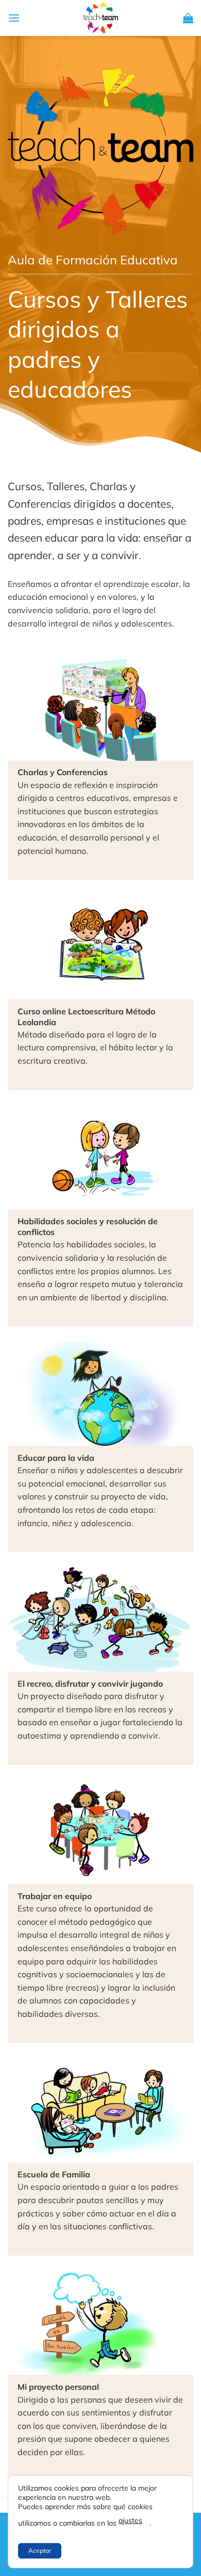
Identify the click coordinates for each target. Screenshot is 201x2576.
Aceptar (40, 2551)
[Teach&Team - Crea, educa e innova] (100, 18)
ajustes (130, 2520)
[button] (14, 18)
